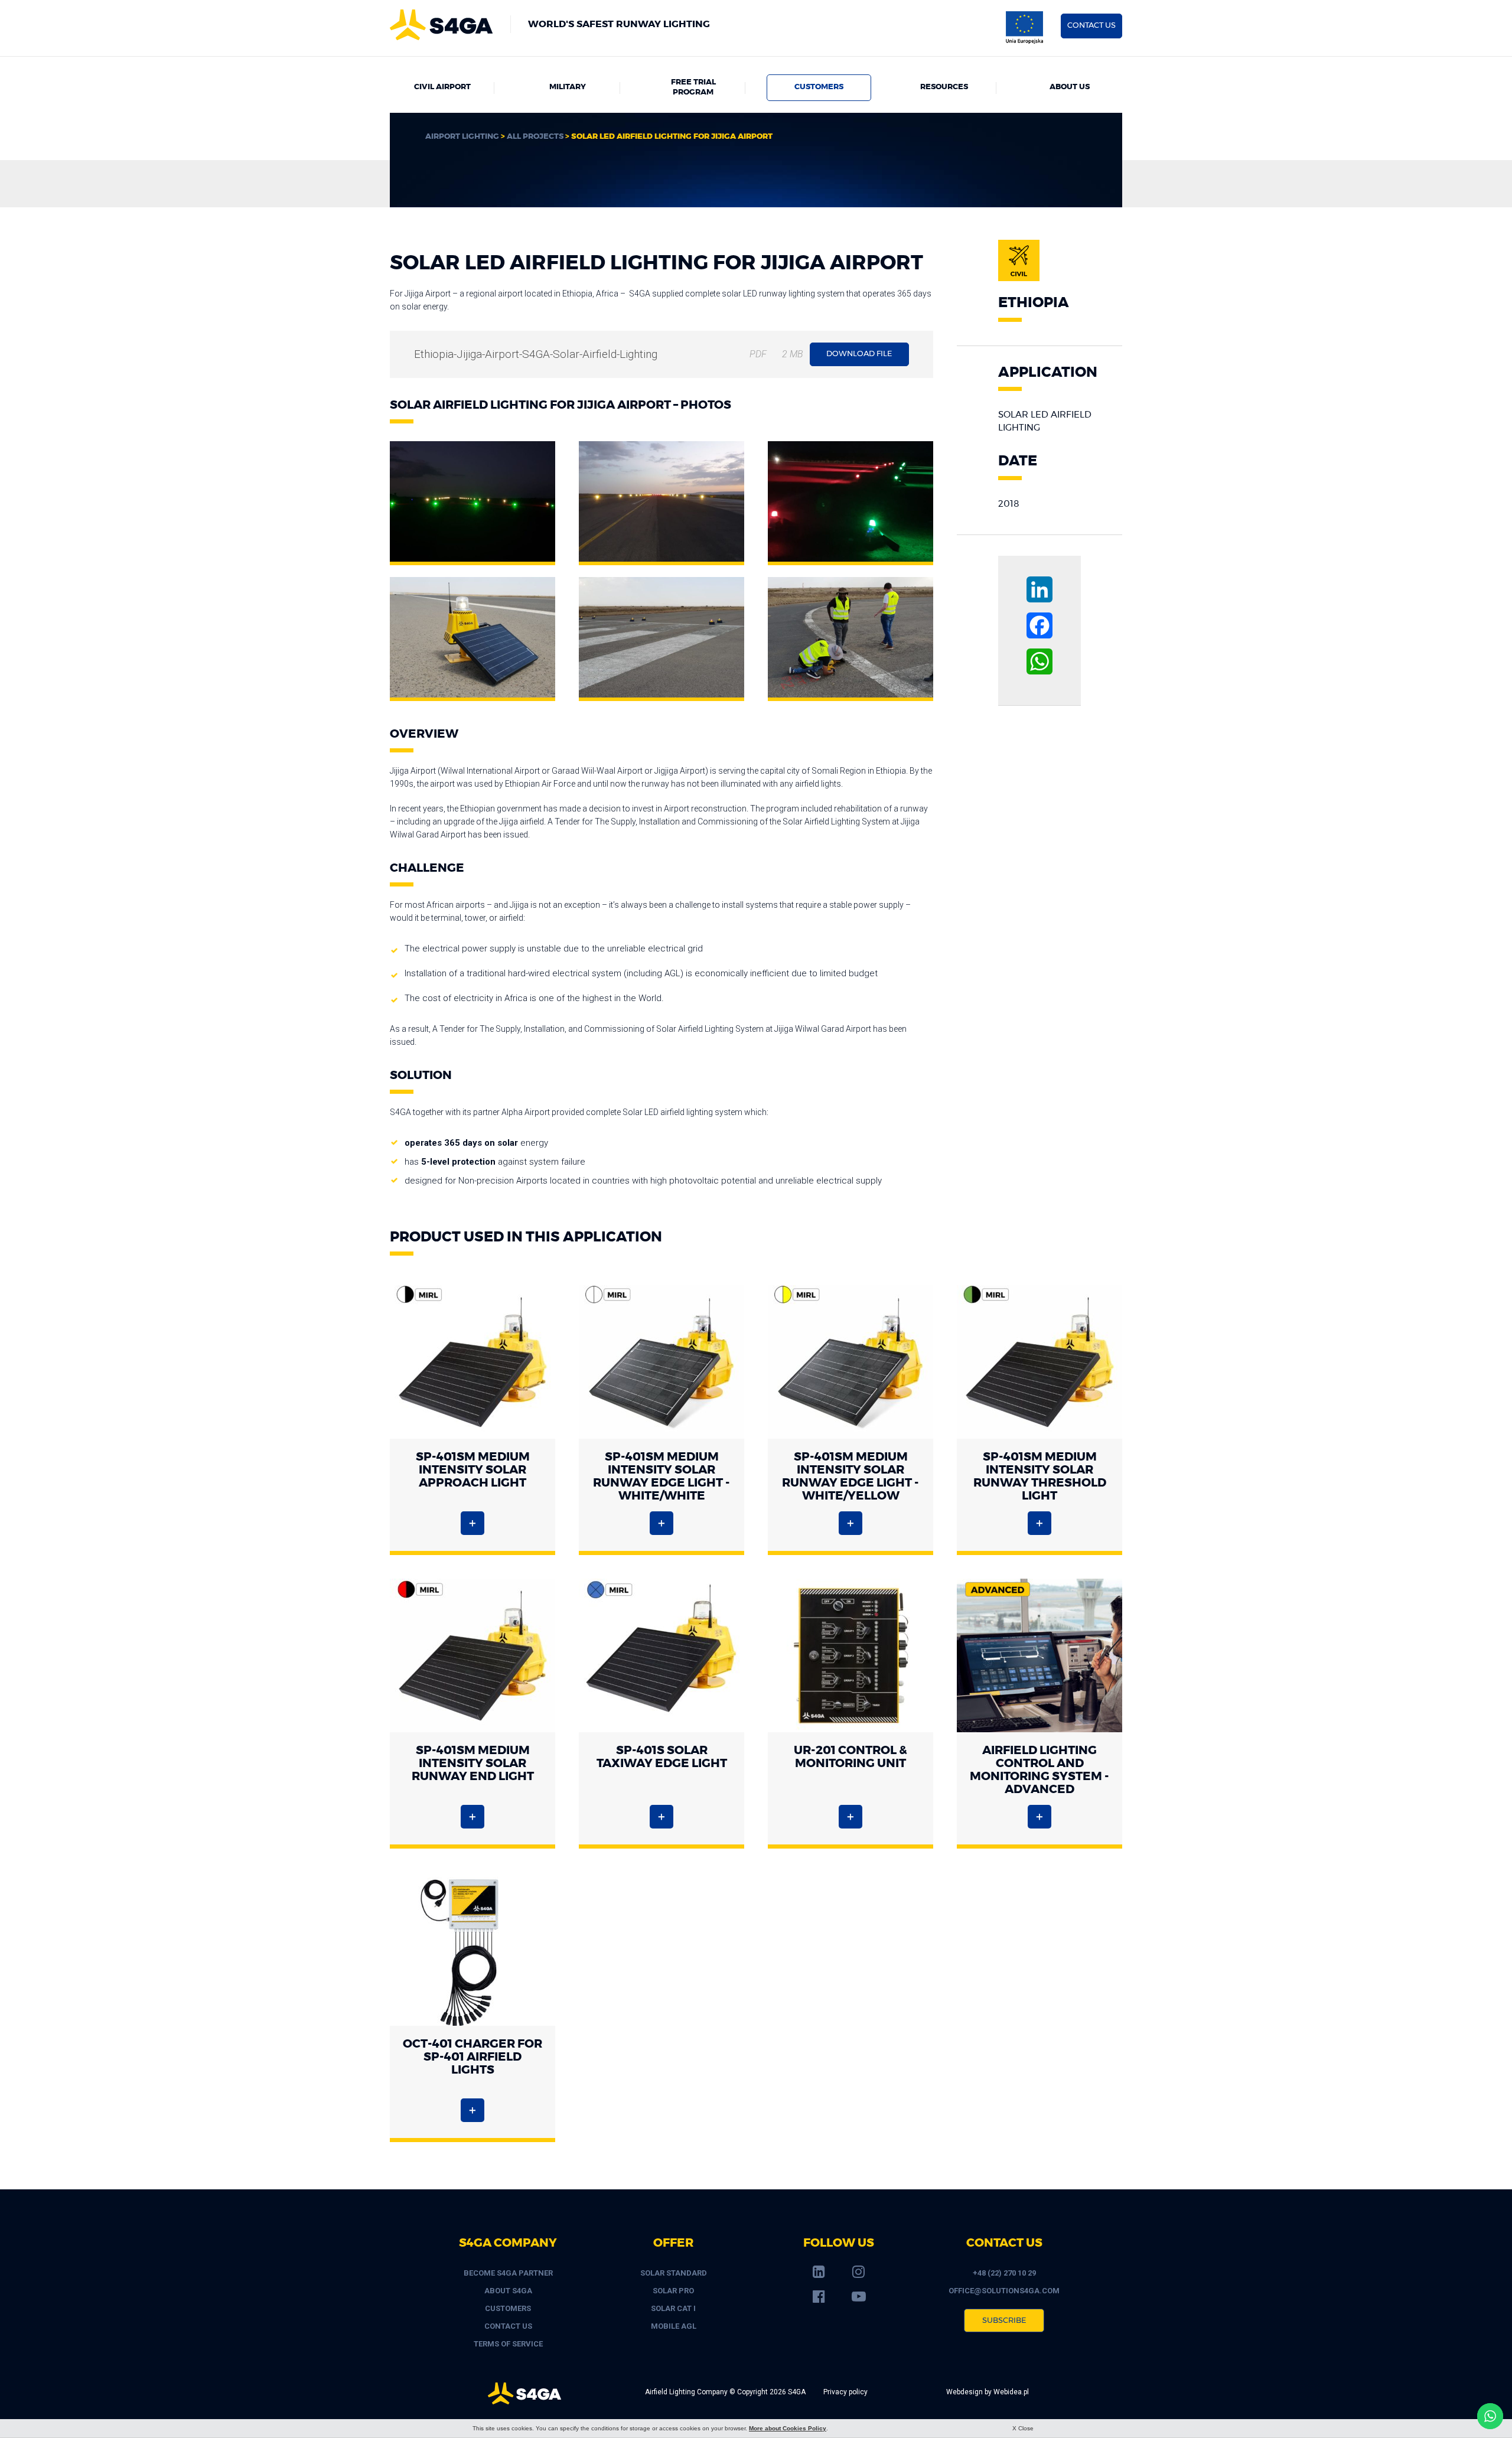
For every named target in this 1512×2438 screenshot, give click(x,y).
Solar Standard (674, 2273)
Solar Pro (673, 2291)
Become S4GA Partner (508, 2273)
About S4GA (508, 2291)
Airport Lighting (462, 137)
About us (1070, 87)
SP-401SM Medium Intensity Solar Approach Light (473, 1470)
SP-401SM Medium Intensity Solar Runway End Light (473, 1764)
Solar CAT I (673, 2308)
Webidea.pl (1011, 2392)
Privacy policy (845, 2392)
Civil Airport (442, 87)
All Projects (535, 137)
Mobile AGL (674, 2326)
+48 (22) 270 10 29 (1004, 2273)
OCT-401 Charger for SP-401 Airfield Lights (472, 2057)
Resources (944, 87)
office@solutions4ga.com (1004, 2291)
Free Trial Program (693, 87)
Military (568, 87)
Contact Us (508, 2326)
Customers (819, 87)
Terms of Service (508, 2344)
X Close (1023, 2428)
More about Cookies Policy (788, 2428)
